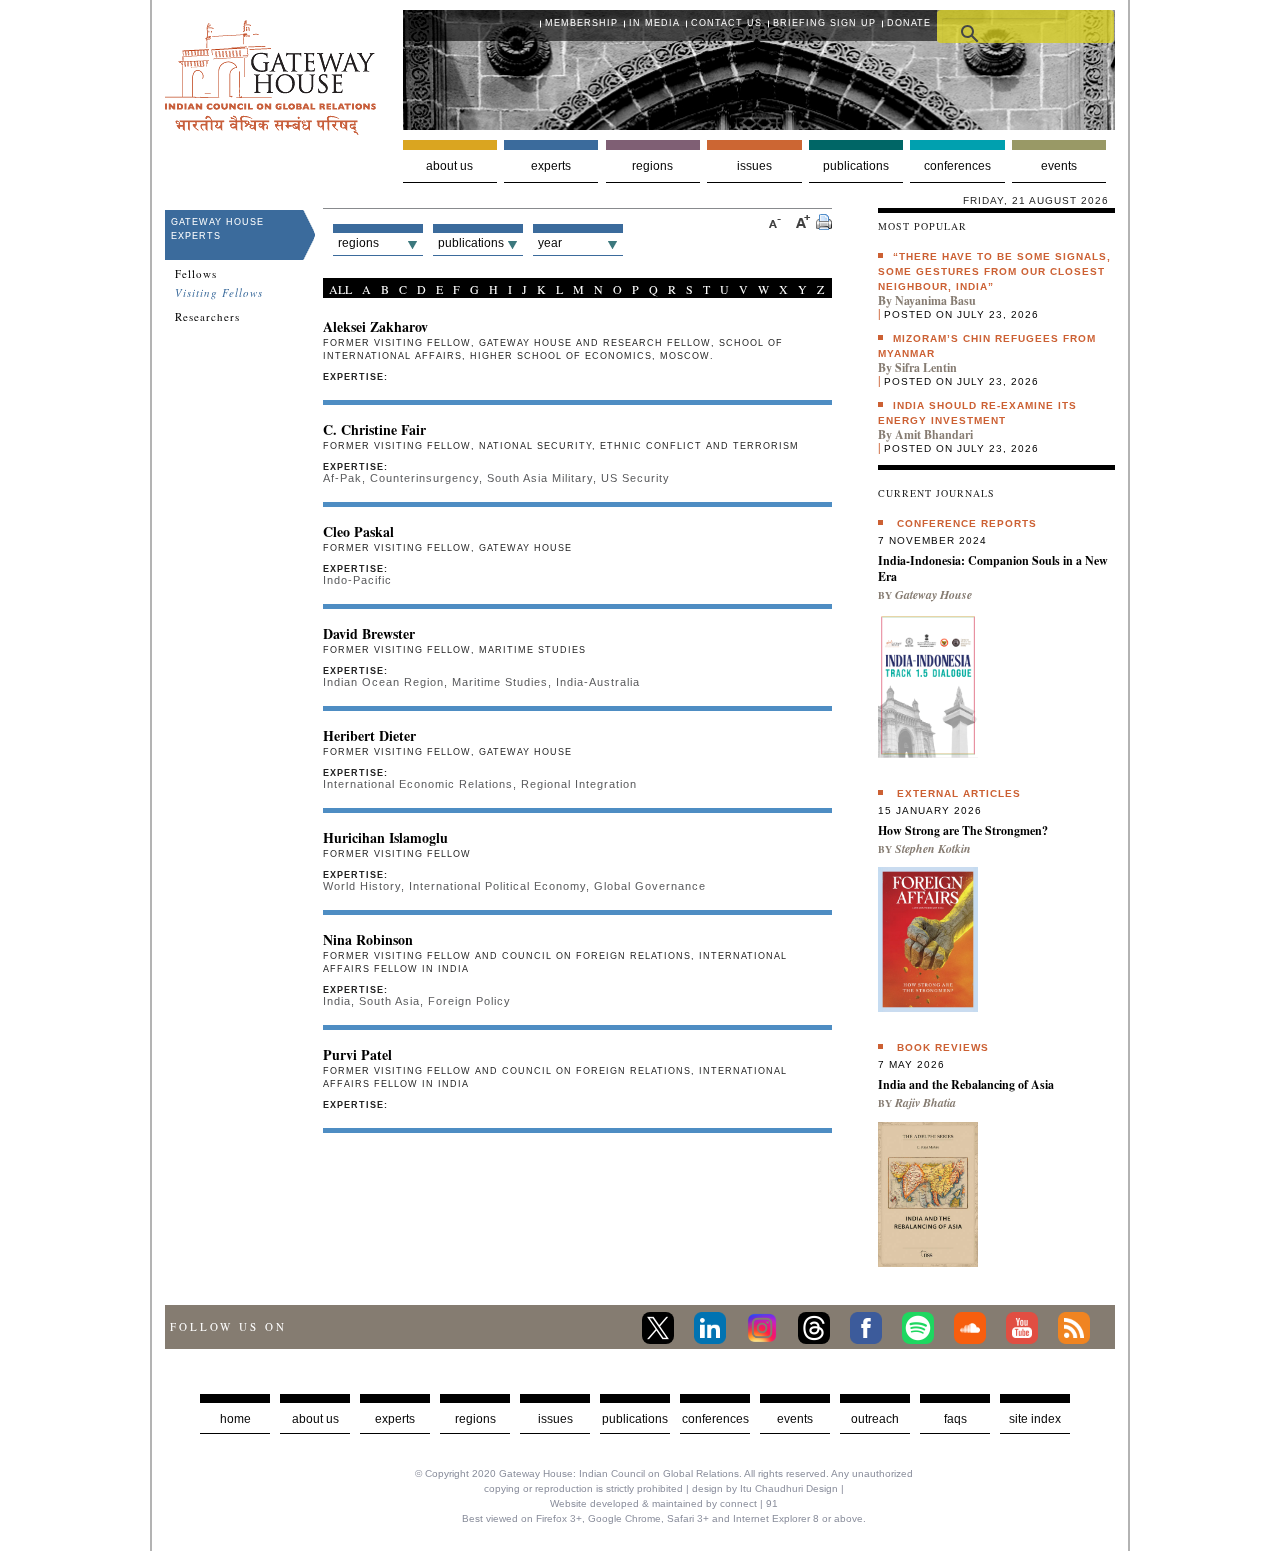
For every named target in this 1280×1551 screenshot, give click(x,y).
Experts (551, 166)
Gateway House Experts (217, 229)
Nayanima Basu (935, 300)
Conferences (957, 166)
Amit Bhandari (934, 434)
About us (449, 166)
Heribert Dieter (369, 735)
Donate (909, 23)
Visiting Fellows (219, 293)
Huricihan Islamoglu (385, 837)
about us (315, 1419)
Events (1059, 166)
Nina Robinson (368, 939)
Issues (754, 166)
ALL (340, 289)
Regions (652, 166)
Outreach (875, 1419)
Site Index (1035, 1419)
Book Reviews (943, 1047)
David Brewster (369, 633)
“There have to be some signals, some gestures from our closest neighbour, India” (994, 271)
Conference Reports (967, 523)
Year (550, 243)
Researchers (207, 317)
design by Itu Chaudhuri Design (765, 1488)
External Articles (959, 793)
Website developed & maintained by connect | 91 (664, 1503)
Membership (581, 23)
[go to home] (270, 129)
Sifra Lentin (926, 367)
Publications (856, 166)
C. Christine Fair (374, 429)
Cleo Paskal (358, 531)
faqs (955, 1419)
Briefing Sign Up (824, 23)
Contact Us (726, 23)
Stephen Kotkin (933, 848)
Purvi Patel (357, 1054)
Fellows (196, 274)
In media (654, 23)
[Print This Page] (824, 224)
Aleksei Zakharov (375, 326)
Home (235, 1419)
